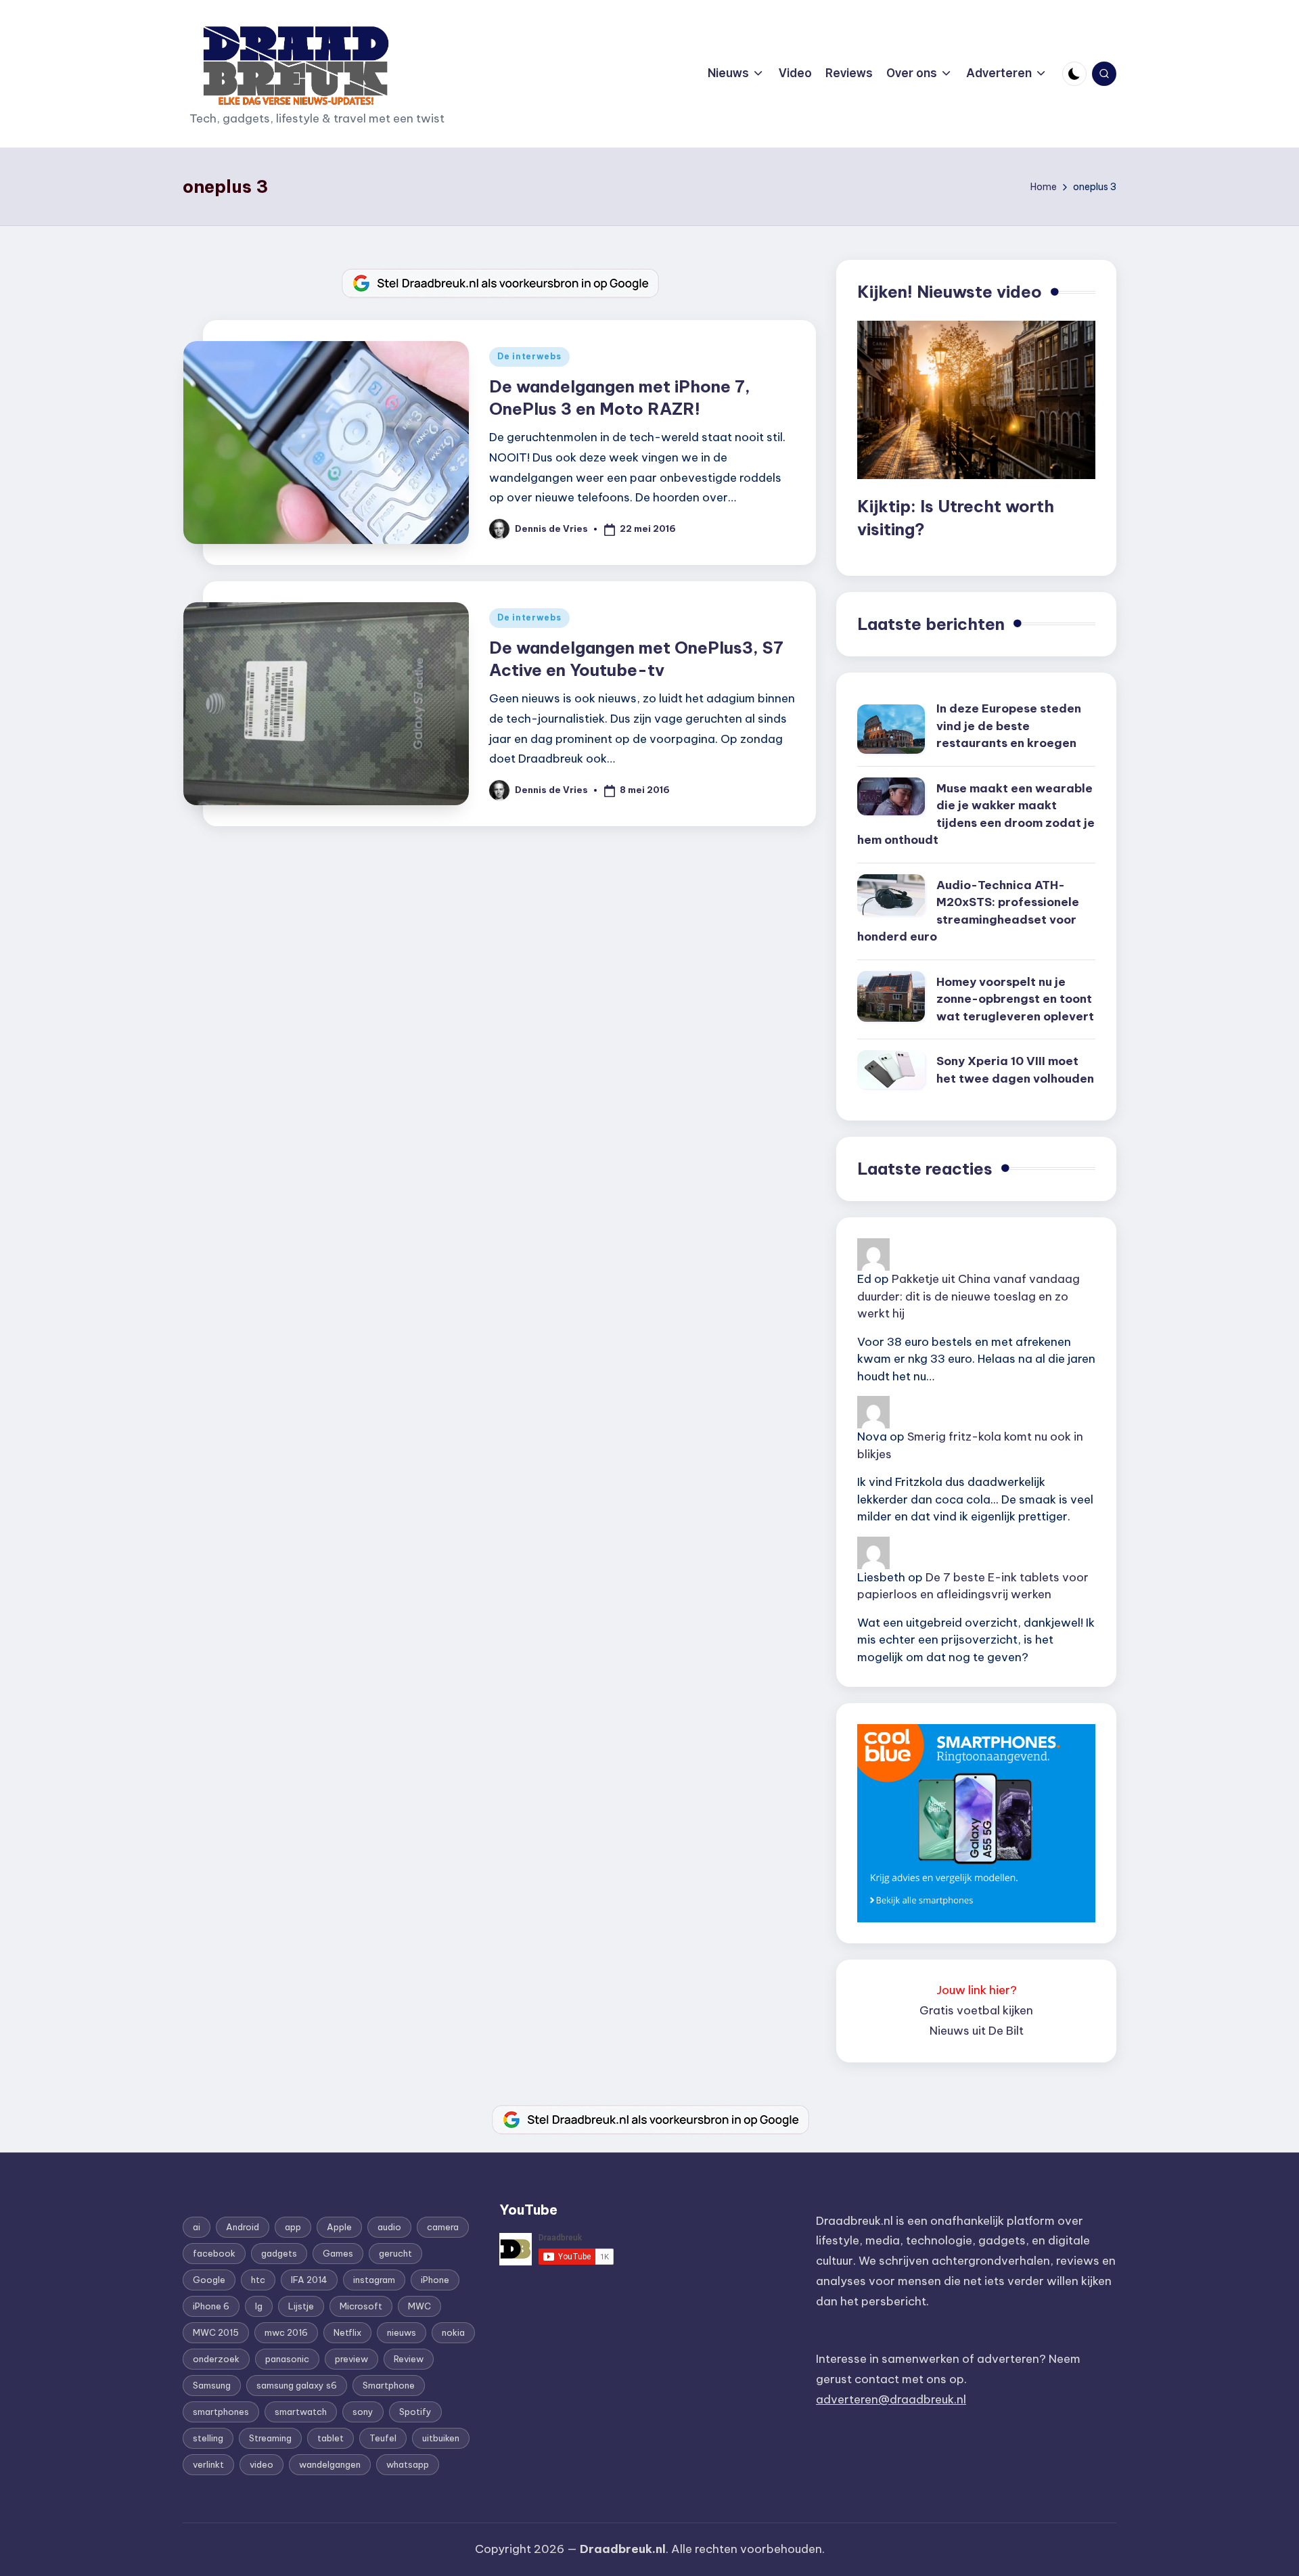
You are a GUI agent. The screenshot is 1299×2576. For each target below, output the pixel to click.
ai (197, 2227)
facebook (214, 2253)
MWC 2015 (216, 2332)
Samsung (212, 2385)
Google (209, 2280)
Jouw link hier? (977, 1990)
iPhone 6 (211, 2306)
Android (243, 2227)
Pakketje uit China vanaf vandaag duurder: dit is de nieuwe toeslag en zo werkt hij (968, 1296)
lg (259, 2306)
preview (351, 2359)
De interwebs (529, 356)
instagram (374, 2280)
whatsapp (408, 2464)
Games (338, 2253)
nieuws (402, 2332)
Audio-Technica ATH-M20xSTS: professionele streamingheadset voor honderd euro (968, 911)
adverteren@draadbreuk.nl (891, 2399)
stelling (208, 2438)
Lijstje (301, 2306)
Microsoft (361, 2306)
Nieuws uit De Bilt (977, 2031)
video (261, 2464)
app (293, 2227)
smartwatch (301, 2412)
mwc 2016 (286, 2332)
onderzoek (216, 2359)
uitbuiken (441, 2438)
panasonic (287, 2359)
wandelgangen (330, 2464)
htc (258, 2280)
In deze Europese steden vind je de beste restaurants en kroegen (1009, 726)
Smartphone (389, 2385)
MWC (419, 2306)
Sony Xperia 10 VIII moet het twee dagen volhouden (1015, 1070)
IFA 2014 (309, 2280)
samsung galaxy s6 (297, 2385)
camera (443, 2227)
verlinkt (208, 2464)
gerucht (395, 2253)
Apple (339, 2227)
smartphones (221, 2412)
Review (409, 2359)
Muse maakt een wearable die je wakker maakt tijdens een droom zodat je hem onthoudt (976, 814)
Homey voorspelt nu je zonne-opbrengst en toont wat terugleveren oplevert (1015, 999)
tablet (331, 2438)
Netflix (347, 2332)
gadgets (279, 2253)
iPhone (435, 2280)
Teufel (383, 2438)
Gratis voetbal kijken (976, 2010)
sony (363, 2412)
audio (389, 2227)
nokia (453, 2332)
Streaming (270, 2438)
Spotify (415, 2412)
